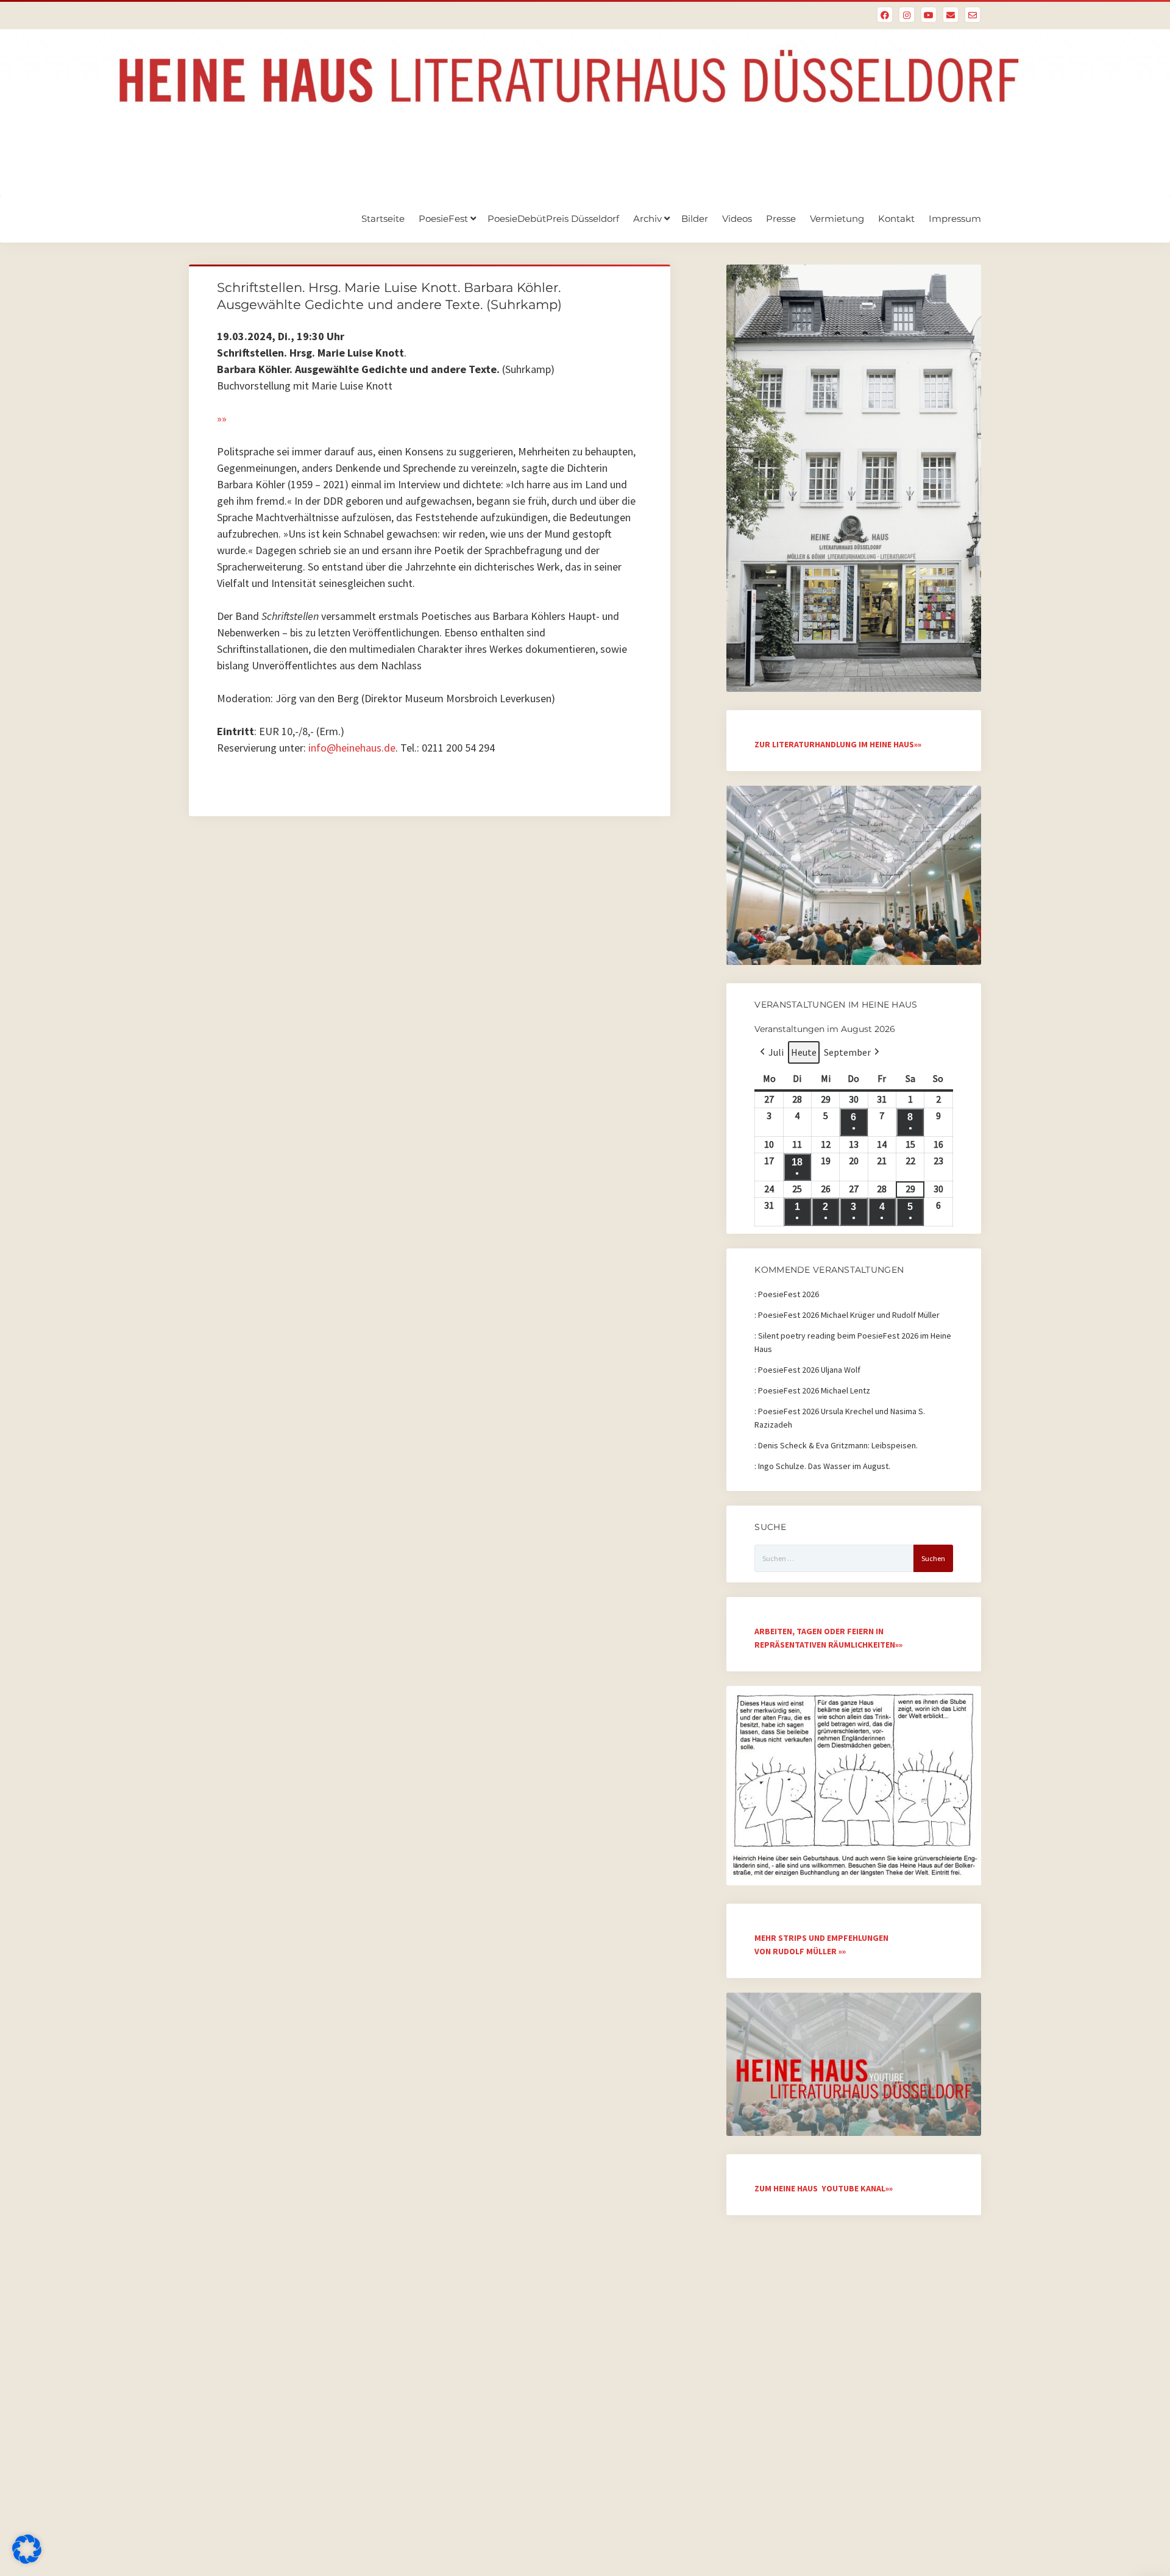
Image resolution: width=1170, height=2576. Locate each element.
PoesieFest (443, 219)
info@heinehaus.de (352, 748)
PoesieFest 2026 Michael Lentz (814, 1390)
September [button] (847, 1052)
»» (222, 418)
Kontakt (896, 219)
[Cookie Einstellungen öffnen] (27, 2560)
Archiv (647, 219)
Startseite (383, 219)
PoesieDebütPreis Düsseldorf (553, 219)
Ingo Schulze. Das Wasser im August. (824, 1466)
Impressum (955, 219)
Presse (781, 219)
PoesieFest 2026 (789, 1294)
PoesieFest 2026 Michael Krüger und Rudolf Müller (849, 1315)
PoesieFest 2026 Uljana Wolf (809, 1370)
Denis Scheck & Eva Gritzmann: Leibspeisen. (838, 1445)
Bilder (695, 219)
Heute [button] (804, 1052)
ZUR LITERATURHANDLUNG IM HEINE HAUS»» (838, 744)
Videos (737, 219)
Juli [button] (776, 1052)
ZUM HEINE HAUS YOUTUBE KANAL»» (824, 2188)
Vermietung (837, 219)
